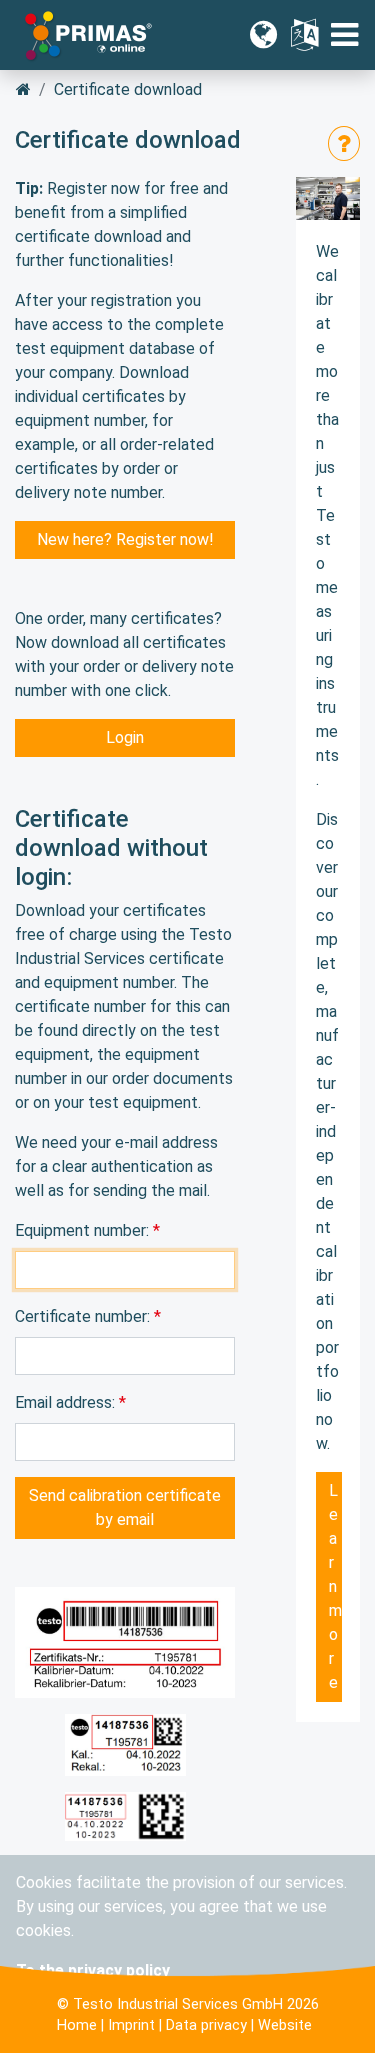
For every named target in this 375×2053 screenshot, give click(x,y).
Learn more (335, 1586)
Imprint (131, 2025)
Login (125, 737)
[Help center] (344, 143)
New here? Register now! (125, 539)
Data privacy (206, 2025)
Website (285, 2025)
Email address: (67, 1402)
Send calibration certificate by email (125, 1507)
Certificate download (128, 89)
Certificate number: (84, 1316)
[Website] (263, 35)
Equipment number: (84, 1230)
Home (77, 2025)
